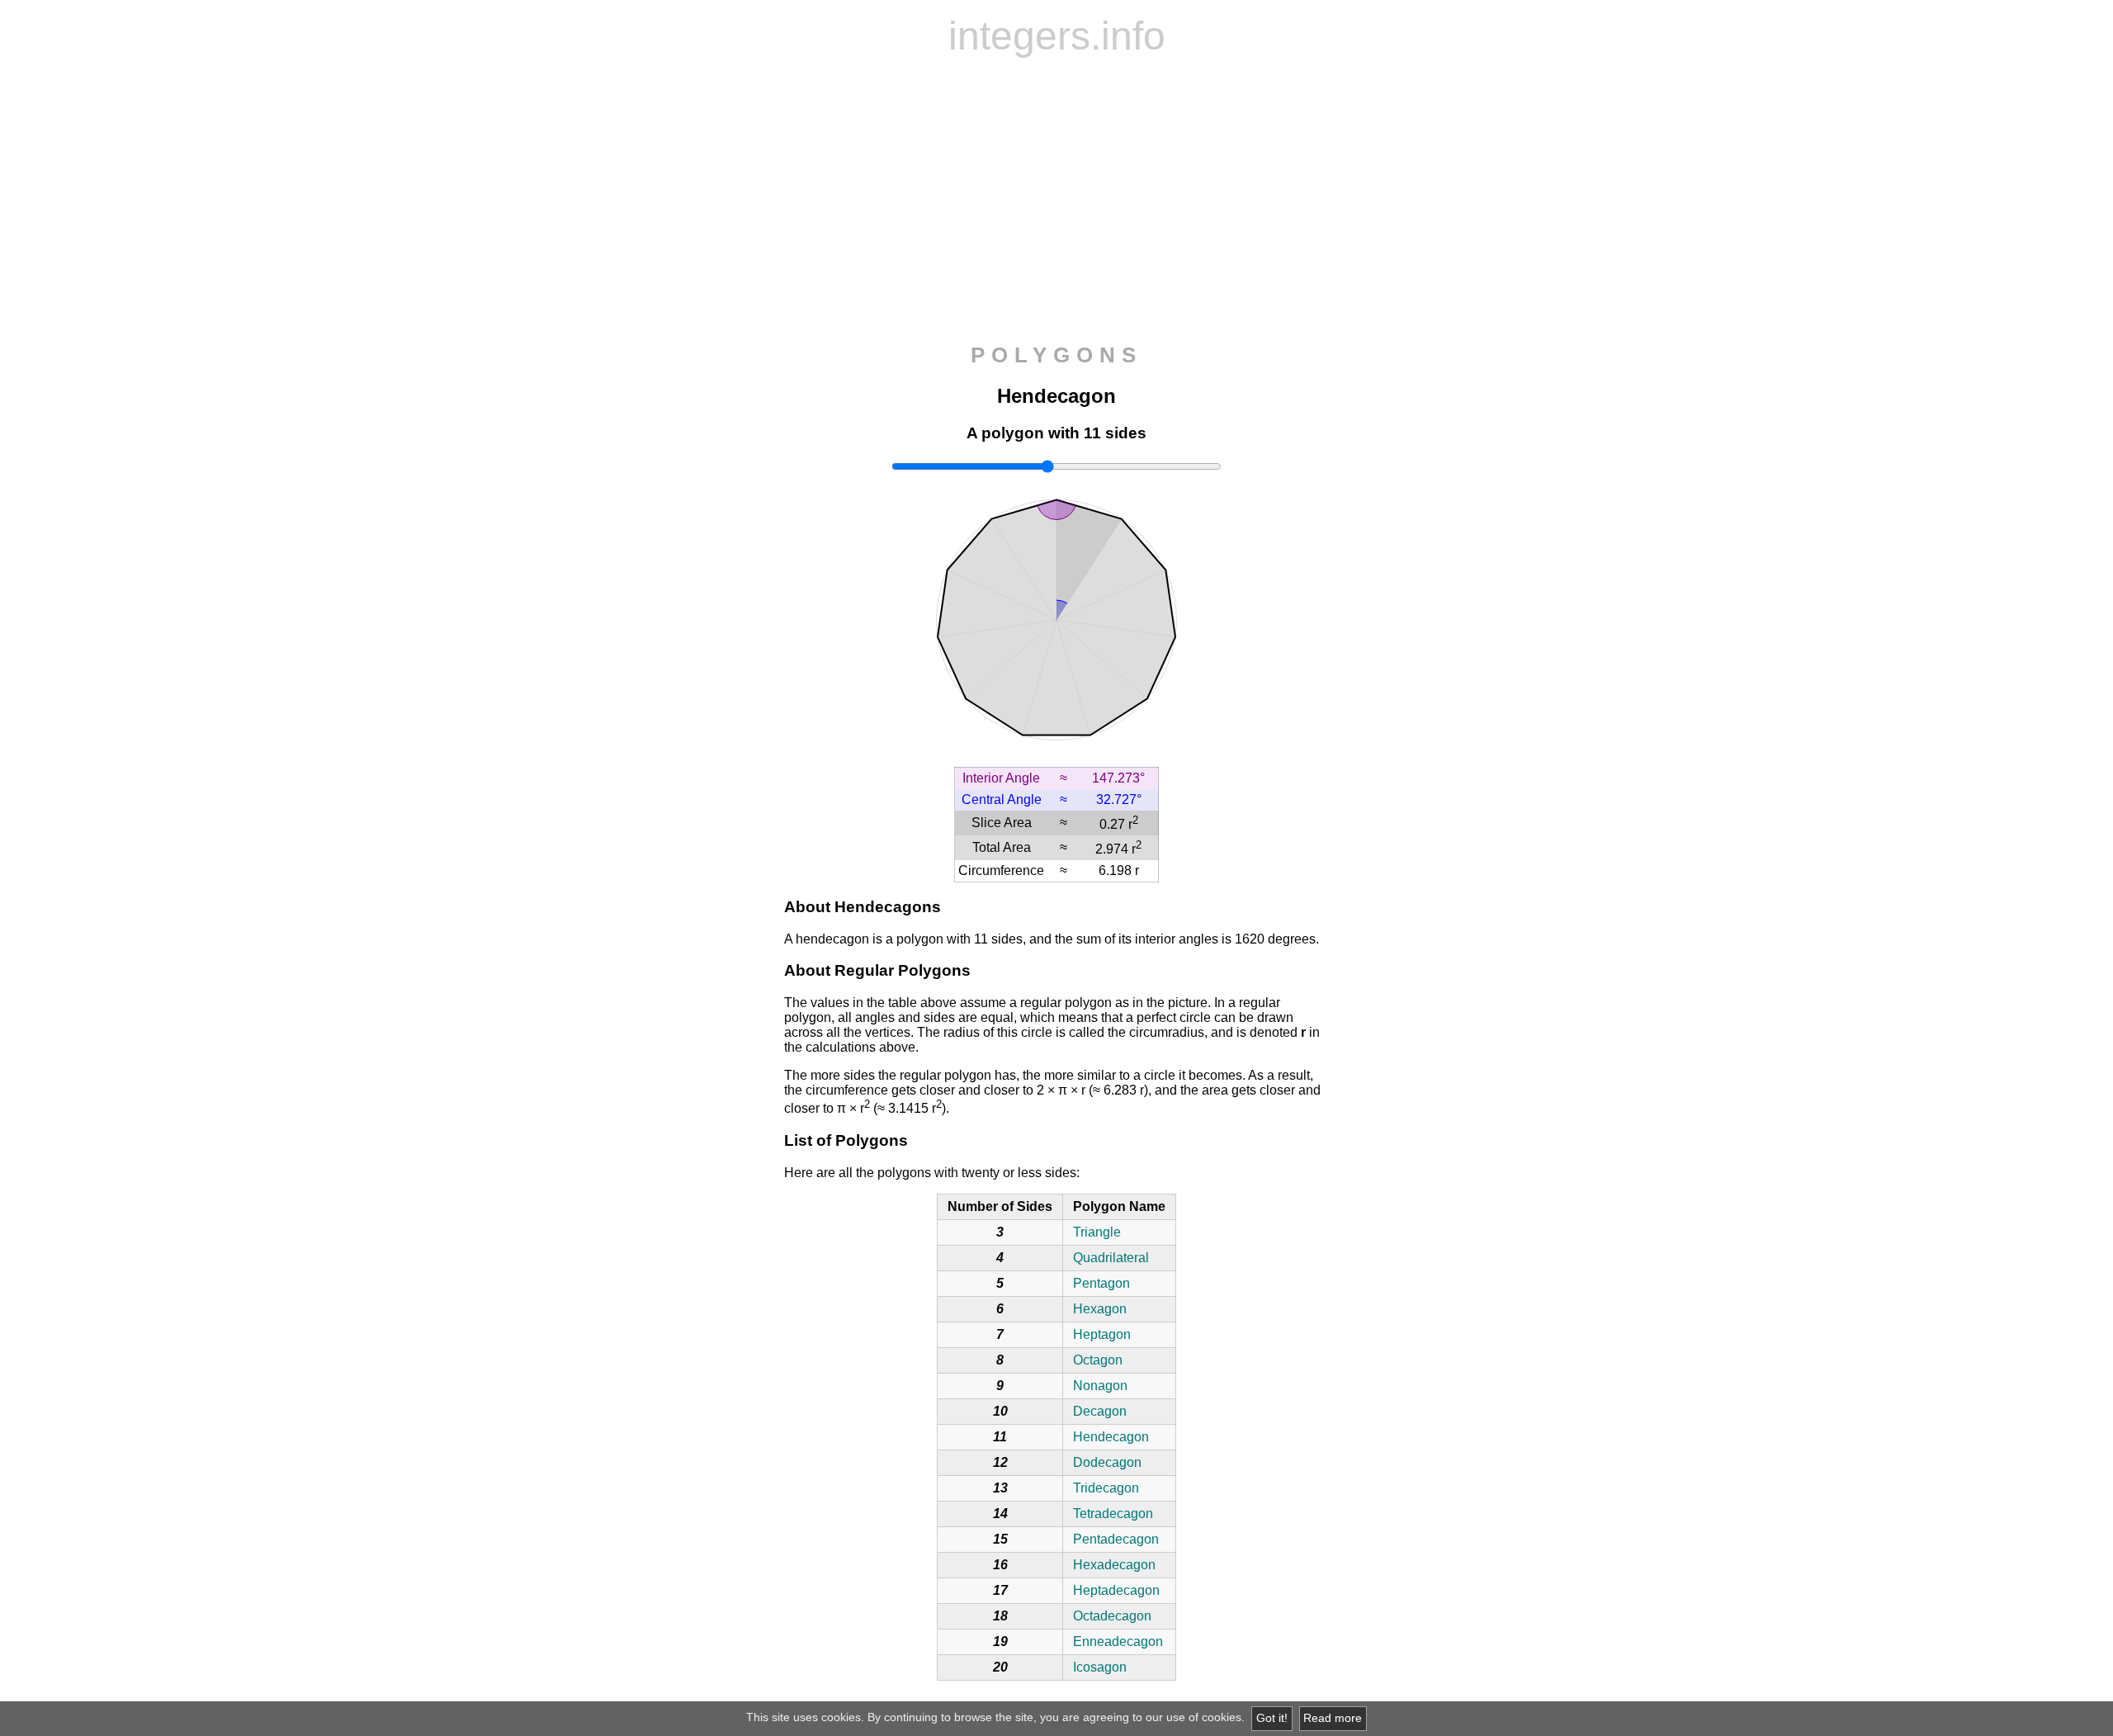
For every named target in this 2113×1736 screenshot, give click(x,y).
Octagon (1098, 1360)
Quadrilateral (1111, 1258)
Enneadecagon (1118, 1641)
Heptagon (1102, 1334)
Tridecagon (1106, 1488)
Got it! (1272, 1718)
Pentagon (1101, 1283)
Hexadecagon (1114, 1565)
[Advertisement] (1056, 201)
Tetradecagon (1113, 1514)
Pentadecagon (1116, 1539)
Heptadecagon (1116, 1590)
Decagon (1100, 1411)
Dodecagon (1107, 1462)
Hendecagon (1111, 1437)
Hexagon (1100, 1309)
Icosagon (1100, 1667)
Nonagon (1100, 1386)
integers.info (1057, 36)
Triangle (1097, 1232)
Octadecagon (1112, 1616)
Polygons (1056, 355)
